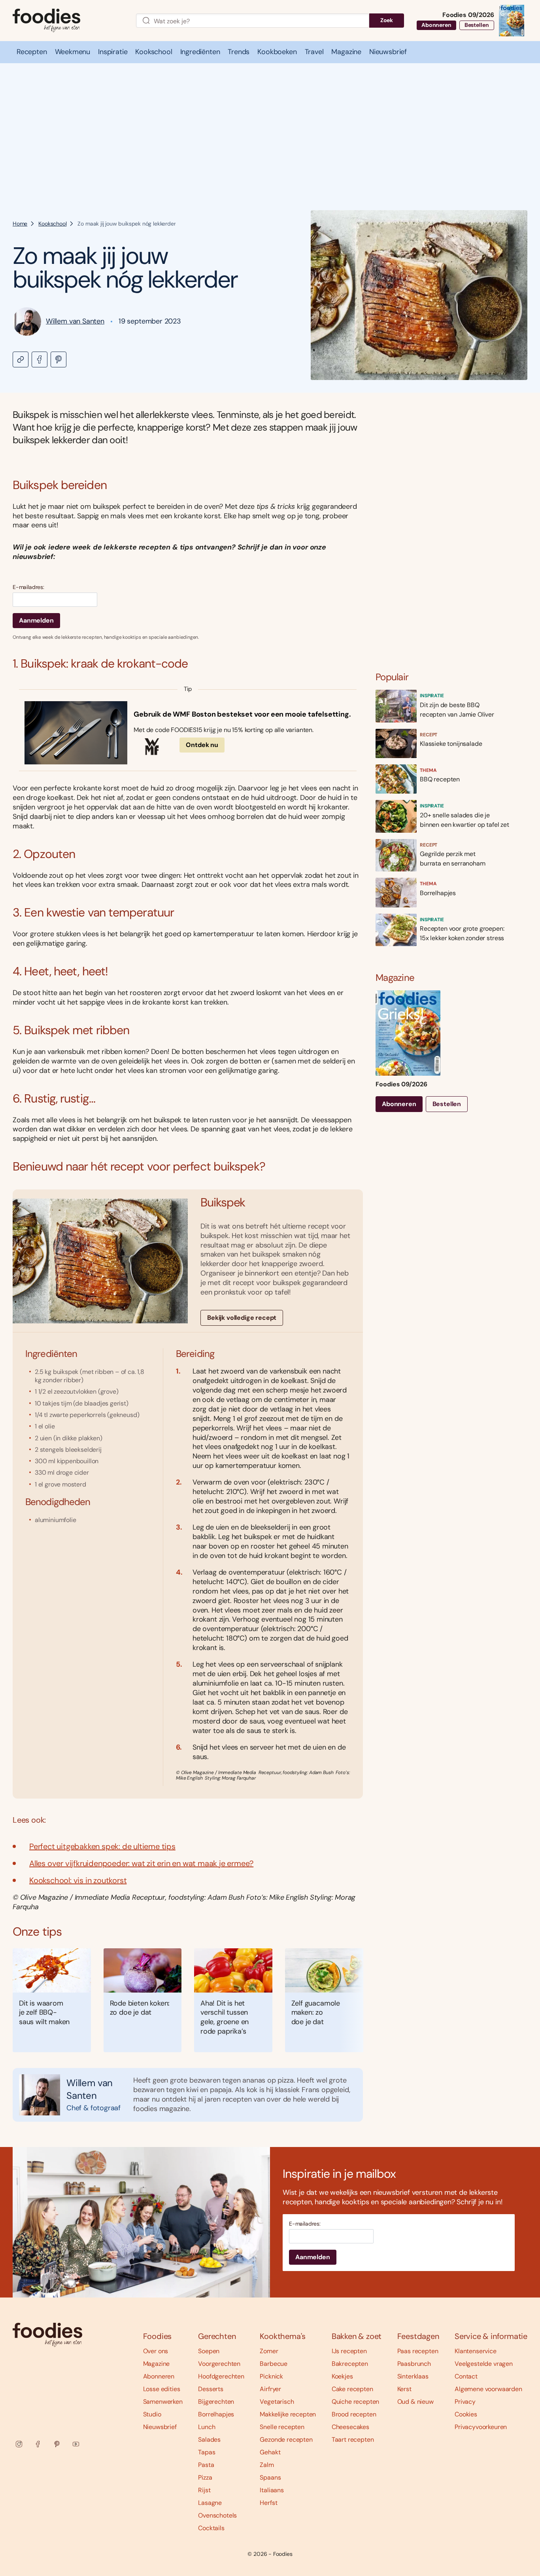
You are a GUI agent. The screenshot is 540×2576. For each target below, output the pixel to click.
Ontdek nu (202, 745)
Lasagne (210, 2503)
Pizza (205, 2477)
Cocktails (211, 2528)
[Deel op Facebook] (40, 359)
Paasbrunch (414, 2364)
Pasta (206, 2465)
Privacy (465, 2402)
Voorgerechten (219, 2364)
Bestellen (477, 25)
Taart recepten (353, 2440)
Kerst (404, 2389)
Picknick (271, 2376)
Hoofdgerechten (221, 2376)
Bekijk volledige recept (242, 1318)
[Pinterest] (57, 2444)
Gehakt (270, 2452)
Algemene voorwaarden (488, 2389)
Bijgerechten (216, 2402)
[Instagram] (19, 2444)
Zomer (269, 2351)
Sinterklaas (413, 2376)
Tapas (207, 2452)
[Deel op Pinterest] (59, 359)
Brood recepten (354, 2414)
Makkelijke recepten (288, 2414)
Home (20, 224)
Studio (152, 2414)
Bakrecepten (350, 2364)
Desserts (211, 2389)
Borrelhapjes (216, 2414)
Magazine (157, 2364)
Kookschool (52, 224)
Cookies (466, 2414)
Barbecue (274, 2364)
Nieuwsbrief (160, 2427)
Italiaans (272, 2490)
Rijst (204, 2490)
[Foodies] (68, 21)
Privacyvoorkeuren (481, 2427)
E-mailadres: (28, 587)
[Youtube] (76, 2444)
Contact (466, 2376)
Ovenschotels (217, 2515)
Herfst (268, 2503)
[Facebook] (38, 2444)
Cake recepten (352, 2389)
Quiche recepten (356, 2402)
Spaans (270, 2477)
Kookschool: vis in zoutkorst (78, 1880)
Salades (209, 2440)
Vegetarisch (277, 2402)
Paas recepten (418, 2351)
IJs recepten (349, 2351)
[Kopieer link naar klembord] (21, 359)
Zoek (387, 20)
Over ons (156, 2351)
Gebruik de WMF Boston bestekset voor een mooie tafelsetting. (242, 714)
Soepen (209, 2351)
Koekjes (342, 2376)
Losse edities (162, 2389)
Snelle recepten (282, 2427)
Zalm (267, 2465)
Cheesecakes (350, 2427)
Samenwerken (163, 2402)
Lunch (207, 2427)
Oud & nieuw (415, 2402)
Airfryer (270, 2389)
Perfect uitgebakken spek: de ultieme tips (102, 1846)
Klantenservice (476, 2351)
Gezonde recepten (286, 2440)
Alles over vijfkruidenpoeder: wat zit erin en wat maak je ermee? (141, 1863)
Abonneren (436, 25)
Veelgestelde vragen (484, 2364)
